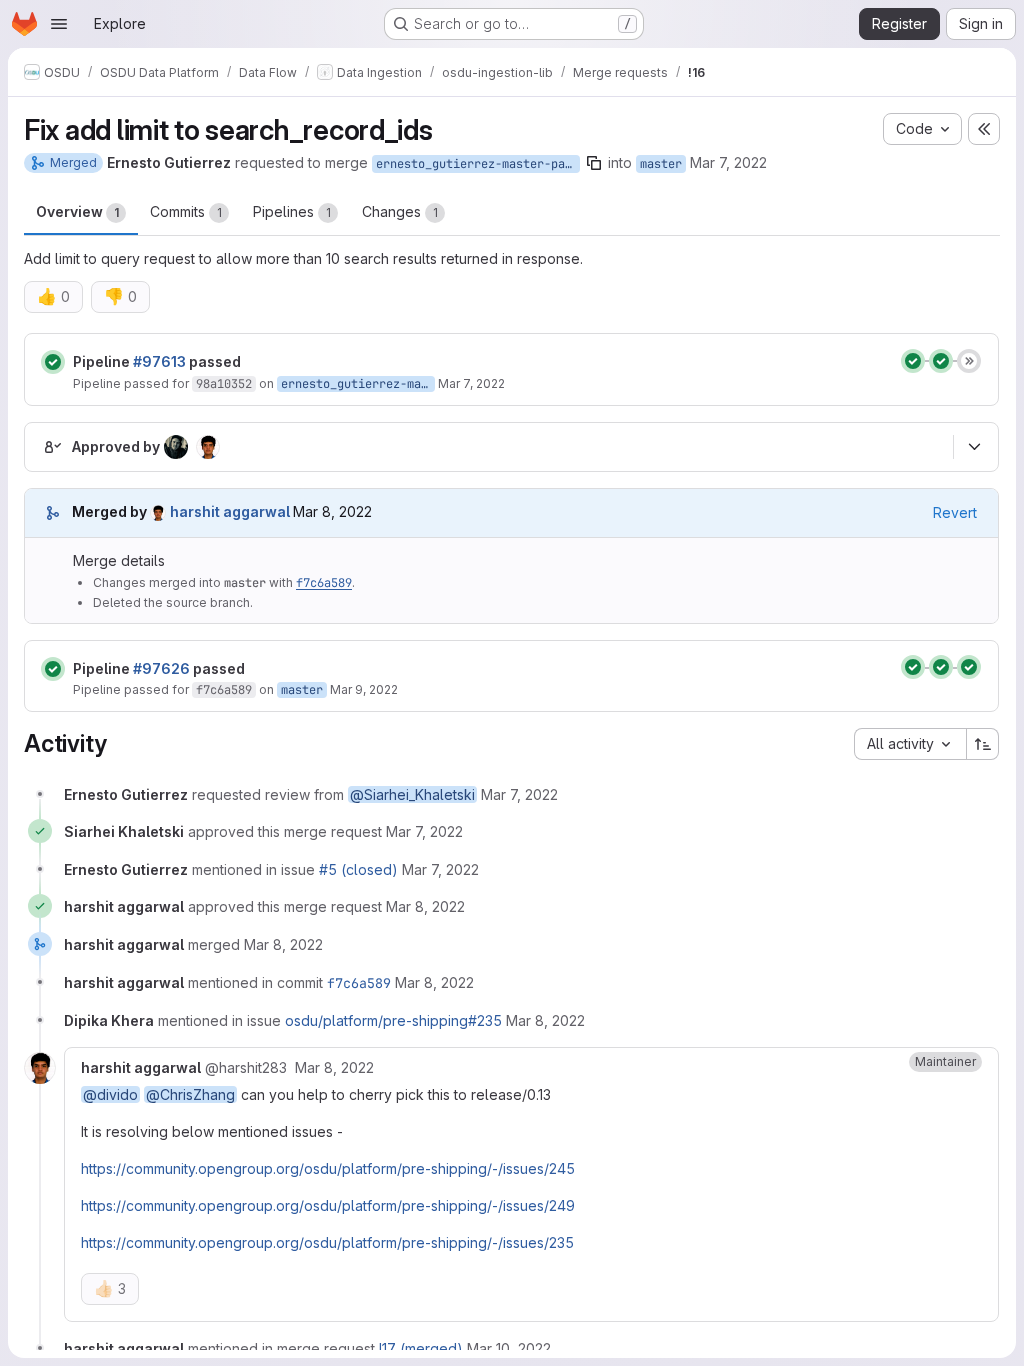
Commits (186, 211)
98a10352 (224, 384)
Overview (77, 211)
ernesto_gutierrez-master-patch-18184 (478, 164)
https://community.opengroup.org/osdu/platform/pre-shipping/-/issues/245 (328, 1168)
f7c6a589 (324, 583)
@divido (110, 1094)
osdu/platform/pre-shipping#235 (393, 1020)
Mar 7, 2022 (728, 162)
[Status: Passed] (53, 362)
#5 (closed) (358, 869)
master (661, 164)
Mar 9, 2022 (364, 689)
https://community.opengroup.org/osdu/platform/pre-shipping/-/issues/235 (327, 1242)
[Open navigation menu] (59, 24)
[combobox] (910, 744)
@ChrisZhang (190, 1094)
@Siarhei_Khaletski (412, 794)
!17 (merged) (421, 1348)
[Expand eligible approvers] (974, 447)
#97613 (159, 361)
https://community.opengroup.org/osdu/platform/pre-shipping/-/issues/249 (328, 1205)
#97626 (161, 668)
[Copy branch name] (594, 163)
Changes (400, 211)
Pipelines (292, 211)
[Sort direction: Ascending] (983, 744)
